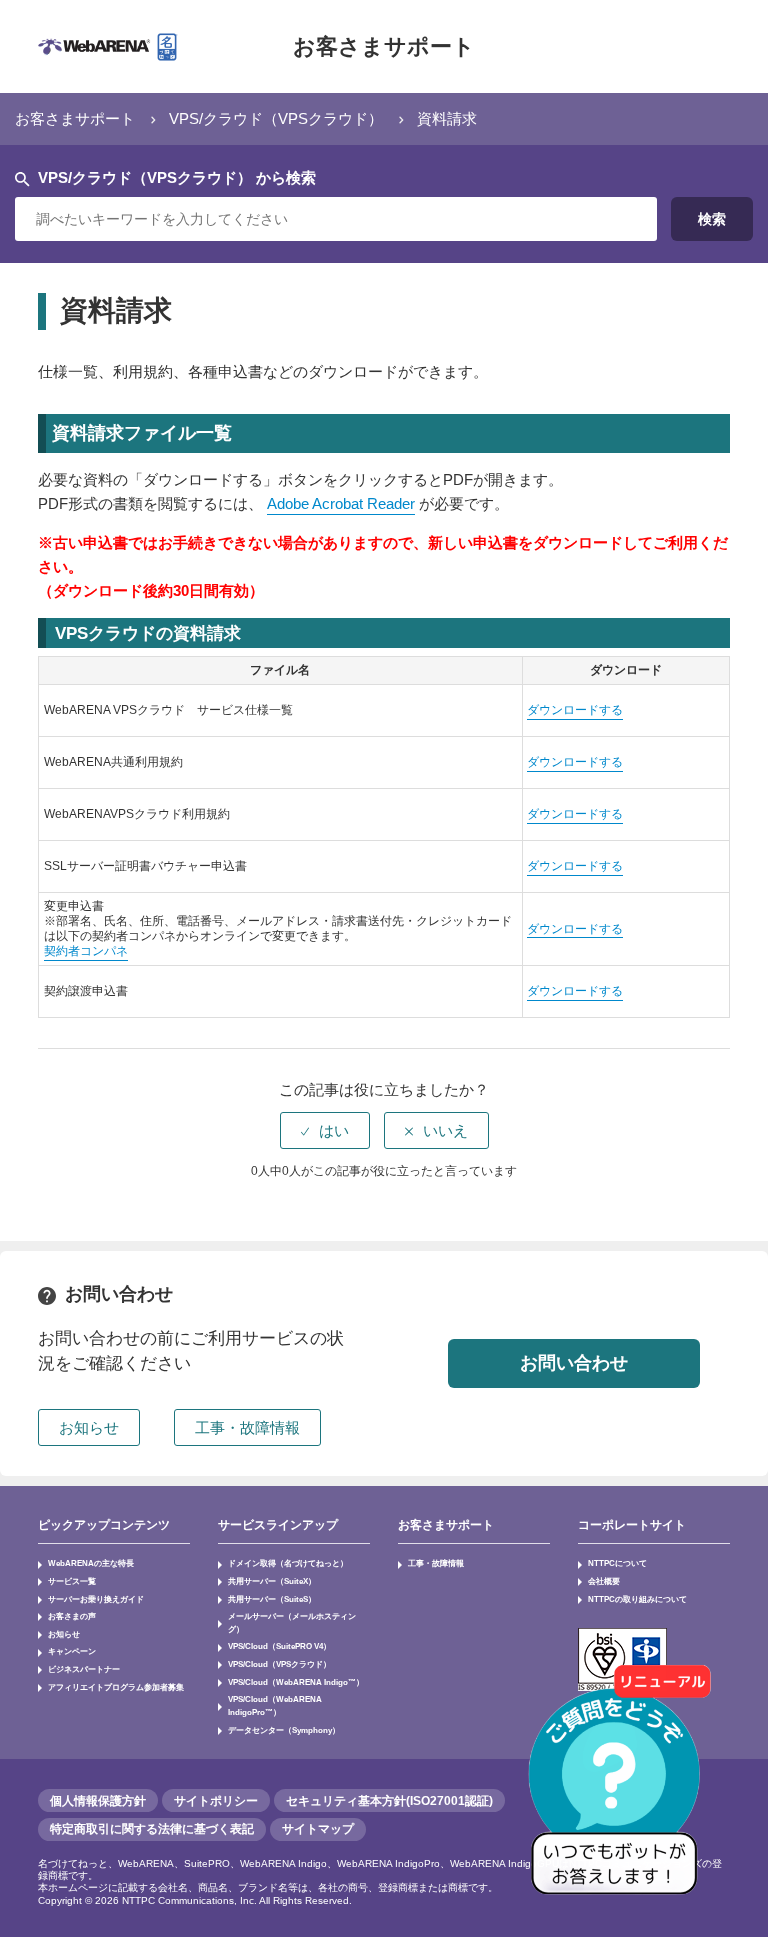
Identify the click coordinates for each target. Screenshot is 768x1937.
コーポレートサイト (632, 1525)
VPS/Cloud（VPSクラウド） (279, 1664)
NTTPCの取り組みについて (637, 1599)
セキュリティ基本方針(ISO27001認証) (389, 1801)
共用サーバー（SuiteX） (272, 1581)
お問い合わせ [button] (574, 1363)
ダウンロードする (575, 710)
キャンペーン (72, 1651)
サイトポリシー (216, 1801)
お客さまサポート (384, 46)
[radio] (325, 1130)
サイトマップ (318, 1829)
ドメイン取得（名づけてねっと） (288, 1563)
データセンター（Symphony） (284, 1730)
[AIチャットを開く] (621, 1790)
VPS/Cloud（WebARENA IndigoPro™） (275, 1705)
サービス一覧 (72, 1581)
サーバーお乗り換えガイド (96, 1599)
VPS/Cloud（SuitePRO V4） (279, 1646)
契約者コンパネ (86, 951)
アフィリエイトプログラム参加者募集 (116, 1687)
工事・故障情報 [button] (247, 1427)
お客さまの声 (72, 1616)
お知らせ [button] (89, 1427)
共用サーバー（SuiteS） (272, 1599)
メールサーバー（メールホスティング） (292, 1622)
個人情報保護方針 (98, 1801)
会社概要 (604, 1581)
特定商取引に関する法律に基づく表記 (152, 1829)
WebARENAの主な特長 (91, 1563)
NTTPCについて (617, 1563)
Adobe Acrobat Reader (341, 503)
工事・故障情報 (436, 1563)
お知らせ (64, 1634)
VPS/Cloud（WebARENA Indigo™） (296, 1682)
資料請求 (447, 118)
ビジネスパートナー (84, 1669)
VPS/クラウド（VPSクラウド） (276, 118)
